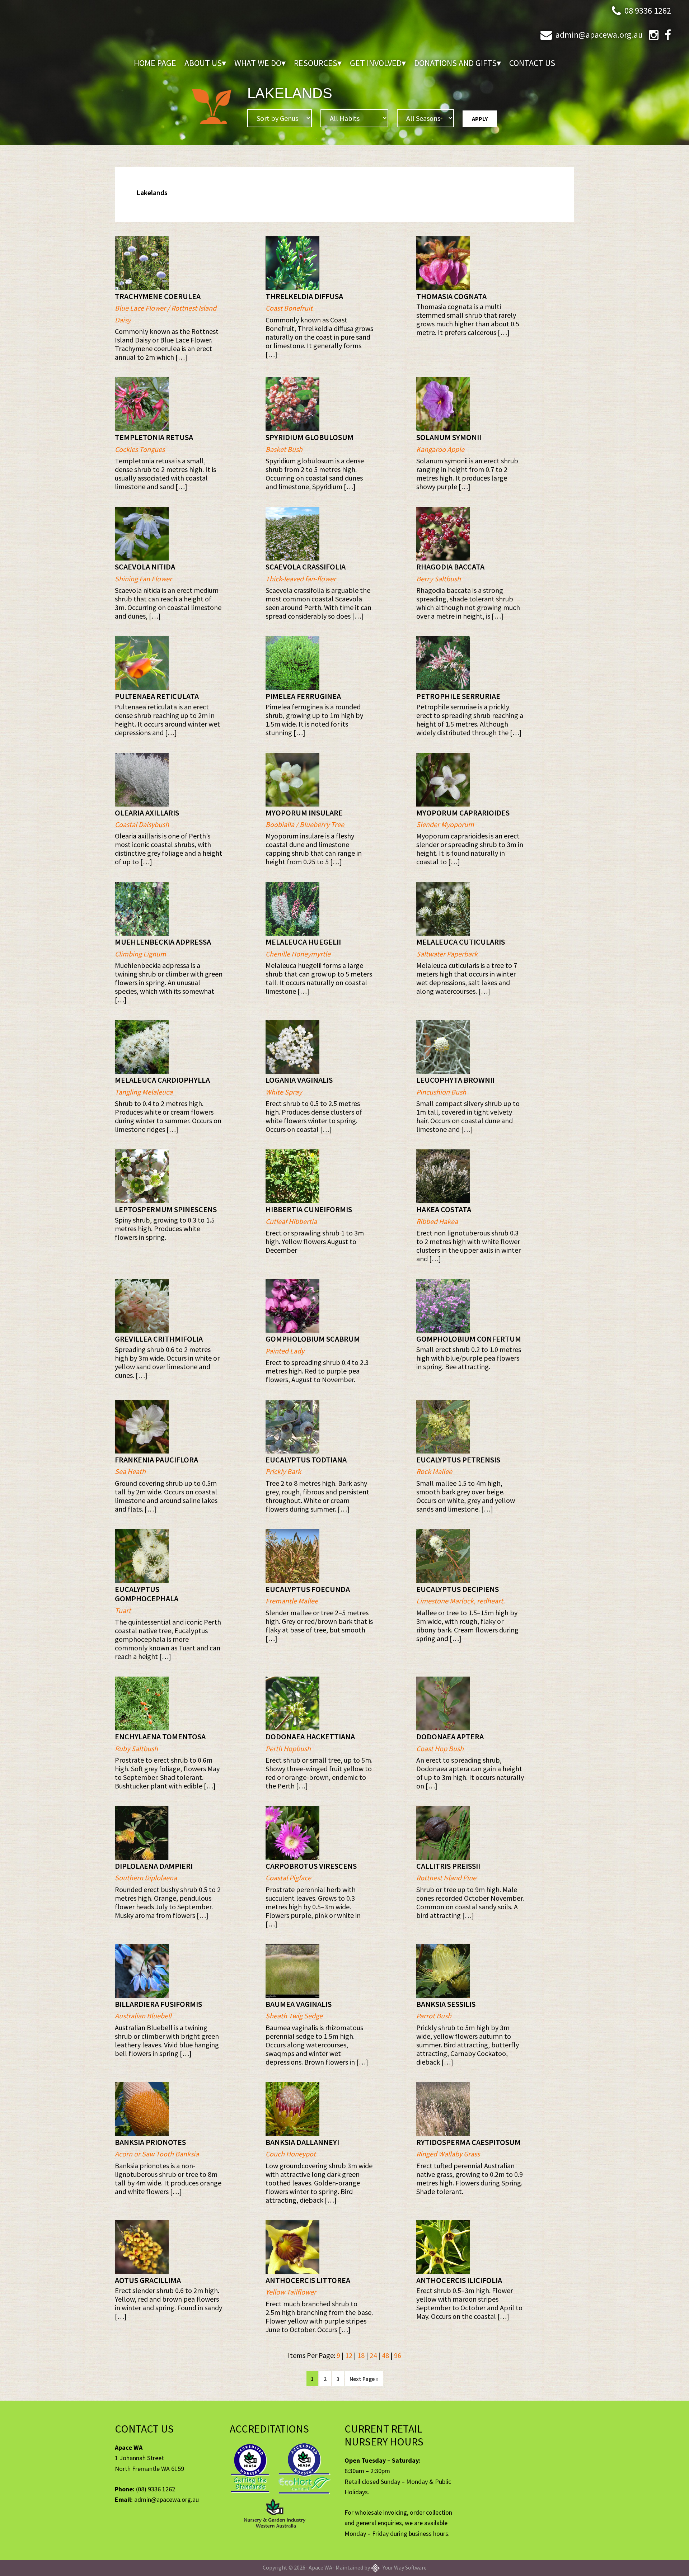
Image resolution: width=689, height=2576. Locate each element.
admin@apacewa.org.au (599, 35)
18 (361, 2355)
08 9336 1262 (648, 11)
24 (373, 2355)
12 (349, 2355)
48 (385, 2355)
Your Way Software (404, 2567)
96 (398, 2355)
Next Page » (364, 2381)
